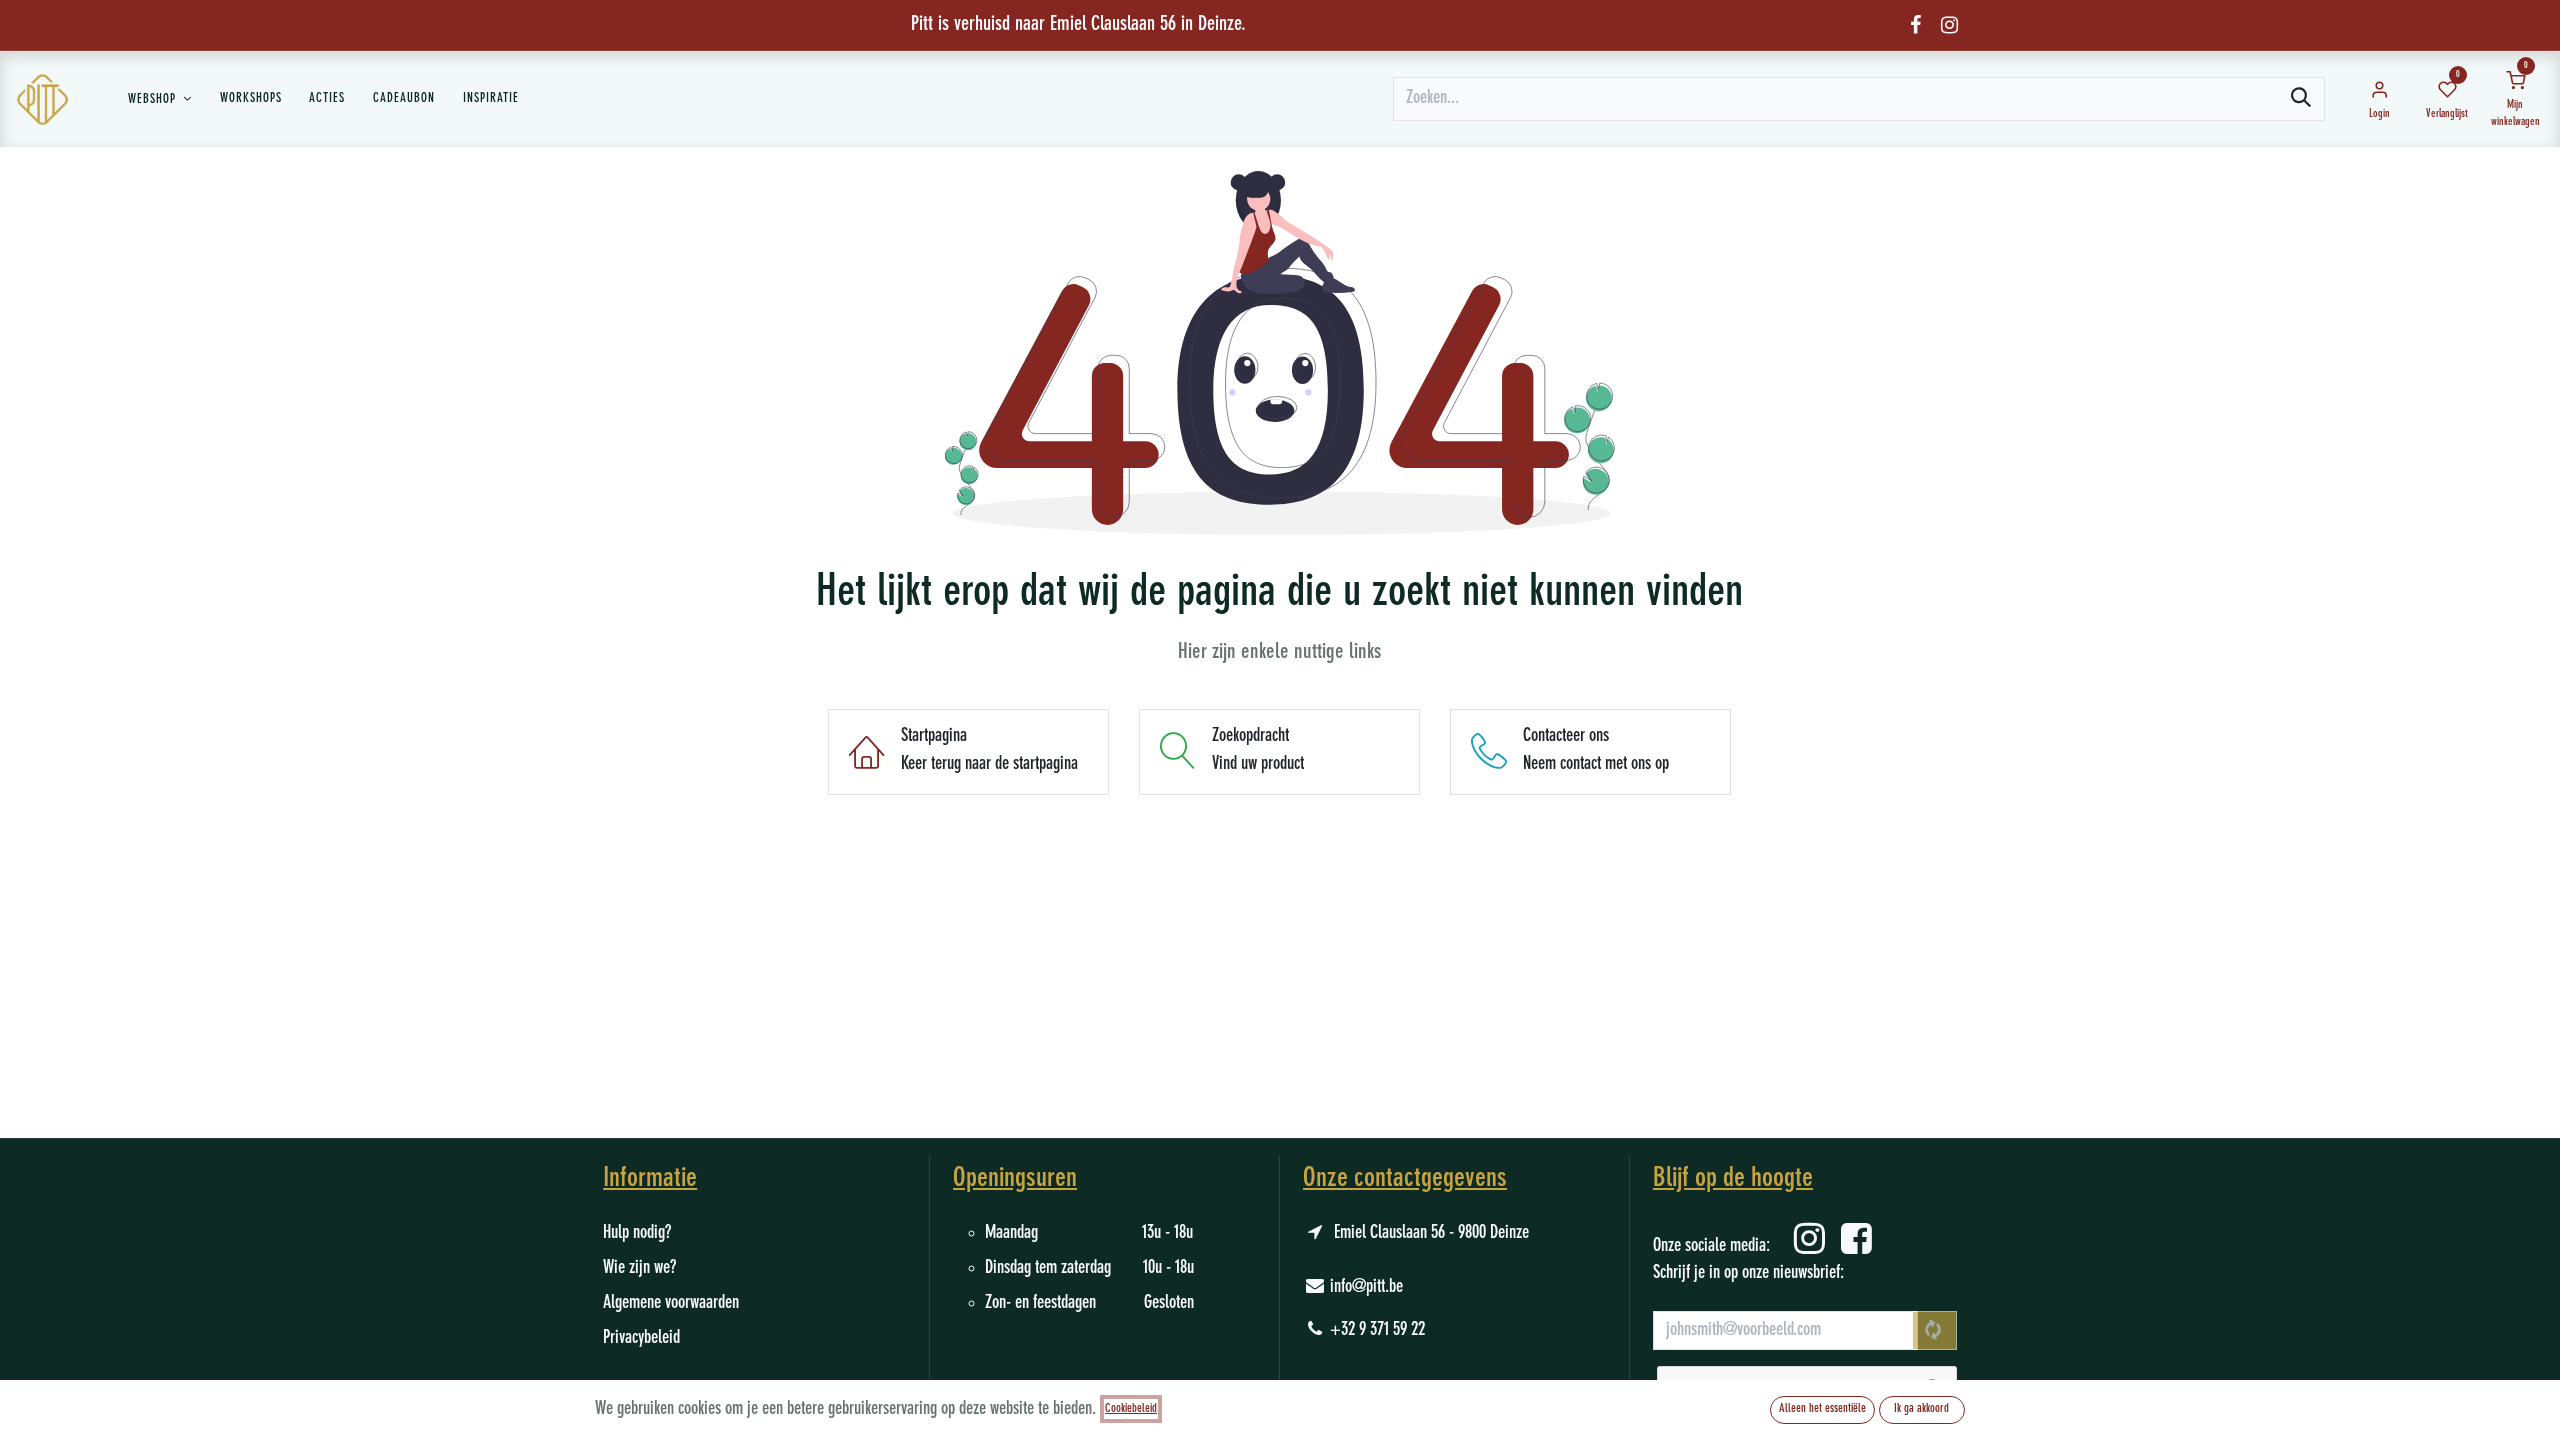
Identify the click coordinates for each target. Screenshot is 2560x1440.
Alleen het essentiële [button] (1822, 1409)
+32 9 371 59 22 (1377, 1330)
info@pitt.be (1366, 1287)
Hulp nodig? (637, 1233)
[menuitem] (160, 99)
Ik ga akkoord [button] (1921, 1409)
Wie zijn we (636, 1268)
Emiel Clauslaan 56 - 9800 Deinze (1431, 1233)
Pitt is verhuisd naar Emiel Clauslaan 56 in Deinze (1076, 25)
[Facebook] (1915, 25)
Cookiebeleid (1131, 1409)
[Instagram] (1949, 25)
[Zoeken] (2301, 99)
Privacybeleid (641, 1338)
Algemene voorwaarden (671, 1303)
